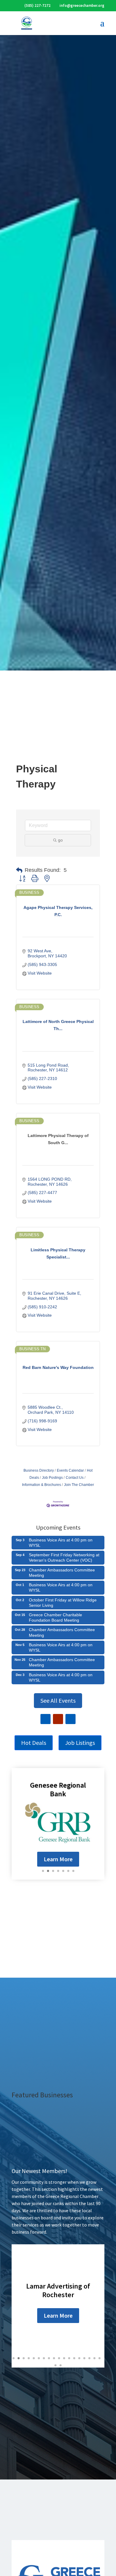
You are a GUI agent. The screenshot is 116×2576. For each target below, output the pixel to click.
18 (99, 2358)
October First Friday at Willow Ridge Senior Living (63, 1603)
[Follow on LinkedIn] (70, 1719)
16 (89, 2358)
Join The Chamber (79, 1485)
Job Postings (52, 1478)
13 (74, 2358)
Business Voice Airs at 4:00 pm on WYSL (61, 1543)
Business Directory (39, 1470)
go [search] (60, 840)
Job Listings (80, 1743)
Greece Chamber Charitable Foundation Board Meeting (55, 1617)
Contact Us (75, 1478)
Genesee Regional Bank (58, 1789)
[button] (19, 870)
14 (79, 2358)
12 (69, 2358)
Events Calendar (70, 1470)
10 (59, 2358)
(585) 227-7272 (37, 5)
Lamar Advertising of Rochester (58, 2290)
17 (94, 2358)
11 (64, 2358)
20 (61, 2365)
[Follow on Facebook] (46, 1719)
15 (84, 2358)
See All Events (58, 1700)
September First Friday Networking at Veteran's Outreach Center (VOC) (64, 1557)
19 (55, 2365)
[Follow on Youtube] (58, 1719)
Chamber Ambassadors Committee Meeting (62, 1573)
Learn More (58, 1859)
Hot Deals (34, 1743)
